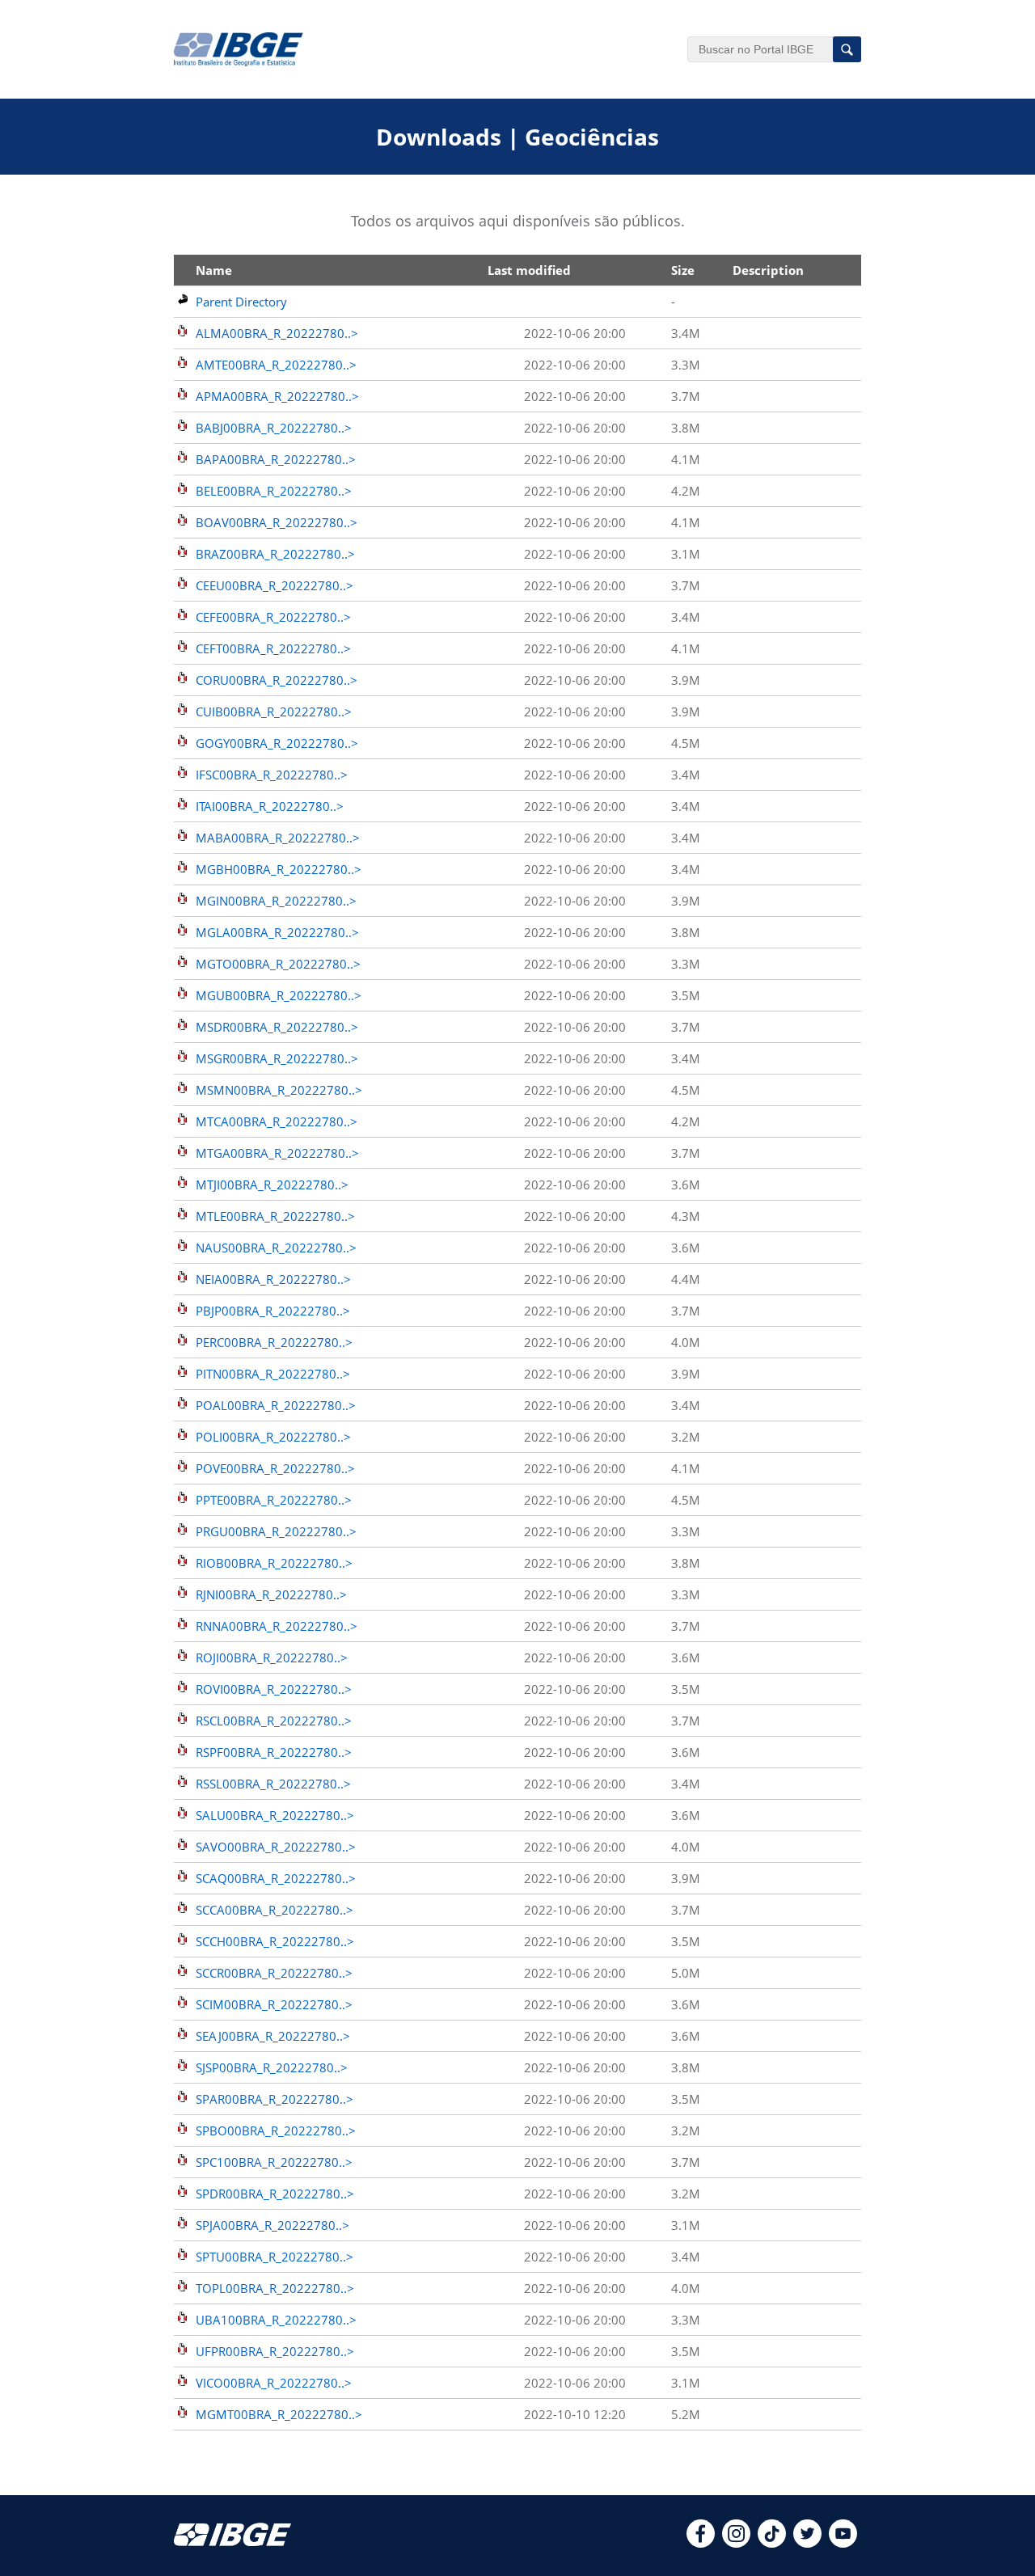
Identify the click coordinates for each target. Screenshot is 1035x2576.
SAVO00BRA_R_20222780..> (276, 1847)
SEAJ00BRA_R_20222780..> (273, 2036)
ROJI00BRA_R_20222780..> (272, 1658)
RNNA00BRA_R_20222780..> (277, 1626)
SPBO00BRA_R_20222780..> (276, 2130)
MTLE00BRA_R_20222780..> (275, 1216)
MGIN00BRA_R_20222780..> (276, 901)
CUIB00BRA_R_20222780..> (274, 712)
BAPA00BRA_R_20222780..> (276, 459)
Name (214, 270)
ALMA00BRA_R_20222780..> (277, 333)
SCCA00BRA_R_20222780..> (275, 1910)
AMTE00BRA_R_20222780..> (276, 365)
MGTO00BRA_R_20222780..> (278, 964)
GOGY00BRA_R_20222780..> (277, 743)
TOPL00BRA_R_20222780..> (275, 2288)
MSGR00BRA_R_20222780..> (277, 1058)
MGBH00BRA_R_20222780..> (279, 869)
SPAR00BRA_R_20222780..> (275, 2099)
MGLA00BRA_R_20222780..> (277, 932)
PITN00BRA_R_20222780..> (273, 1374)
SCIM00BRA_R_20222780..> (274, 2004)
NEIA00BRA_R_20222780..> (273, 1279)
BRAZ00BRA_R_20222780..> (275, 554)
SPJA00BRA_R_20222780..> (272, 2225)
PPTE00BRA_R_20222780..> (274, 1500)
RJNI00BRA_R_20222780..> (271, 1594)
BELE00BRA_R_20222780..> (274, 491)
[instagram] (736, 2543)
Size (683, 270)
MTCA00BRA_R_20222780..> (277, 1121)
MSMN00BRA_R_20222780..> (279, 1090)
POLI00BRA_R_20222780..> (273, 1437)
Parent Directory (241, 302)
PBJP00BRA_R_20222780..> (273, 1311)
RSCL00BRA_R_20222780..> (274, 1721)
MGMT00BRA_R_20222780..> (279, 2414)
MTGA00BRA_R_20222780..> (277, 1153)
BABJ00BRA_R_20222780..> (274, 428)
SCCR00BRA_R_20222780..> (274, 1973)
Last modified (529, 270)
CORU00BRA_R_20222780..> (277, 680)
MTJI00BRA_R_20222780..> (272, 1185)
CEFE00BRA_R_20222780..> (273, 617)
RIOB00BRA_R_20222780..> (274, 1563)
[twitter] (807, 2543)
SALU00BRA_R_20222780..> (275, 1815)
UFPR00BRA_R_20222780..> (275, 2351)
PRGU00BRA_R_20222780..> (276, 1531)
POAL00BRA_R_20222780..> (276, 1405)
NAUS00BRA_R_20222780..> (276, 1248)
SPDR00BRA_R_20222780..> (275, 2194)
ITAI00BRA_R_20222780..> (270, 806)
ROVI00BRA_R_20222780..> (274, 1689)
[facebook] (701, 2543)
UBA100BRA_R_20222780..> (276, 2320)
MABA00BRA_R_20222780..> (278, 838)
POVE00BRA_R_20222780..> (275, 1468)
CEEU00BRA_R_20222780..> (275, 585)
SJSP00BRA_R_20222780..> (272, 2067)
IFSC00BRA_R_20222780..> (272, 775)
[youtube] (843, 2543)
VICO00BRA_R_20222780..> (274, 2383)
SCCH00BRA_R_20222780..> (275, 1941)
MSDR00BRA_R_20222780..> (277, 1027)
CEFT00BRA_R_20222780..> (273, 648)
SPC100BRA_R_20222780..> (274, 2162)
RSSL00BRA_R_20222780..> (273, 1784)
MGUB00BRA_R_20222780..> (279, 995)
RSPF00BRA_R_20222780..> (274, 1752)
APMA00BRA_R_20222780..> (277, 396)
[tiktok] (772, 2543)
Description (768, 270)
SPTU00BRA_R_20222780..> (275, 2257)
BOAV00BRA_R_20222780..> (277, 522)
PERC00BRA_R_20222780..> (274, 1342)
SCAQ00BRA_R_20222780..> (276, 1878)
